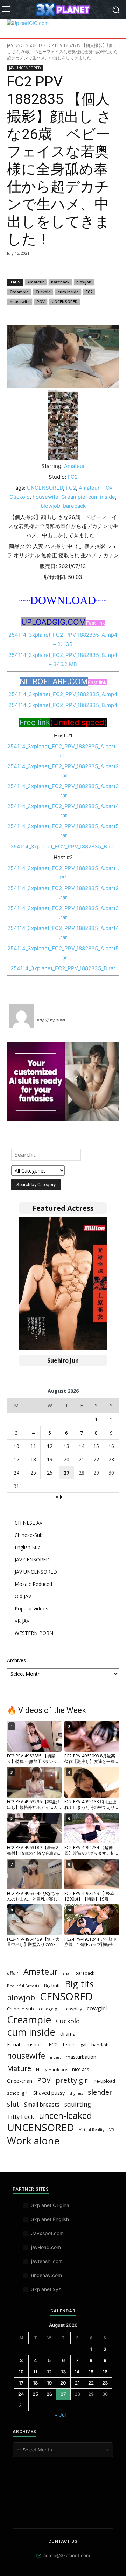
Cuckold (43, 292)
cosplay (74, 2009)
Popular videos (31, 1608)
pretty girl (73, 2080)
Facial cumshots (25, 2045)
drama (68, 2033)
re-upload (105, 2081)
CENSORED (66, 1997)
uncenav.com (47, 2275)
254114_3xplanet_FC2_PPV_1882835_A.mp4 (63, 694)
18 (33, 1459)
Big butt (52, 1986)
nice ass (81, 2069)
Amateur (36, 282)
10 (16, 1446)
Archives (16, 1660)
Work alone (33, 2141)
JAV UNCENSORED (24, 45)
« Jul (60, 1496)
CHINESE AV (29, 1523)
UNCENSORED (65, 302)
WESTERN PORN (34, 1633)
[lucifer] (21, 1016)
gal (83, 2045)
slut (13, 2104)
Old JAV (23, 1596)
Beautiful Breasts (23, 1986)
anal (66, 1973)
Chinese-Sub (29, 1535)
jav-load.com (46, 2247)
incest (55, 2057)
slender (100, 2092)
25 (33, 1473)
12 (50, 1446)
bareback (60, 282)
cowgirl (97, 2008)
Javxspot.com (47, 2233)
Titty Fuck (20, 2117)
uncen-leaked (65, 2116)
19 (50, 1459)
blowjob (84, 282)
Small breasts (42, 2105)
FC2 (89, 292)
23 (111, 1459)
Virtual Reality (92, 2130)
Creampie (19, 292)
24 (16, 1473)
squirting (78, 2104)
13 (66, 1446)
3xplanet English (50, 2219)
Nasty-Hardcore (52, 2069)
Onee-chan (20, 2081)
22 (96, 1459)
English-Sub (28, 1547)
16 (111, 1446)
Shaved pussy (49, 2093)
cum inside (68, 292)
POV (41, 302)
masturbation (81, 2057)
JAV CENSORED (32, 1559)
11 (33, 1446)
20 (66, 1459)
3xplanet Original (51, 2205)
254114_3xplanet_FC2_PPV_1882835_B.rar (63, 846)
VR (112, 2130)
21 (82, 1459)
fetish (69, 2044)
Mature (19, 2068)
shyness (76, 2093)
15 (96, 1446)
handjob (100, 2045)
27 (66, 1473)
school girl (18, 2093)
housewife (20, 302)
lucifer (45, 1010)
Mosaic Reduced (33, 1584)
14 (82, 1446)
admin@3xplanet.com (67, 2555)
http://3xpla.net (51, 1020)
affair (13, 1973)
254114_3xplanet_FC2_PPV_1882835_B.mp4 (63, 705)
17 (16, 1459)
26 (50, 1473)
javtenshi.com (47, 2261)
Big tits (79, 1984)
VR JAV (22, 1621)
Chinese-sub (20, 2009)
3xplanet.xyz (46, 2289)
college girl (50, 2009)
